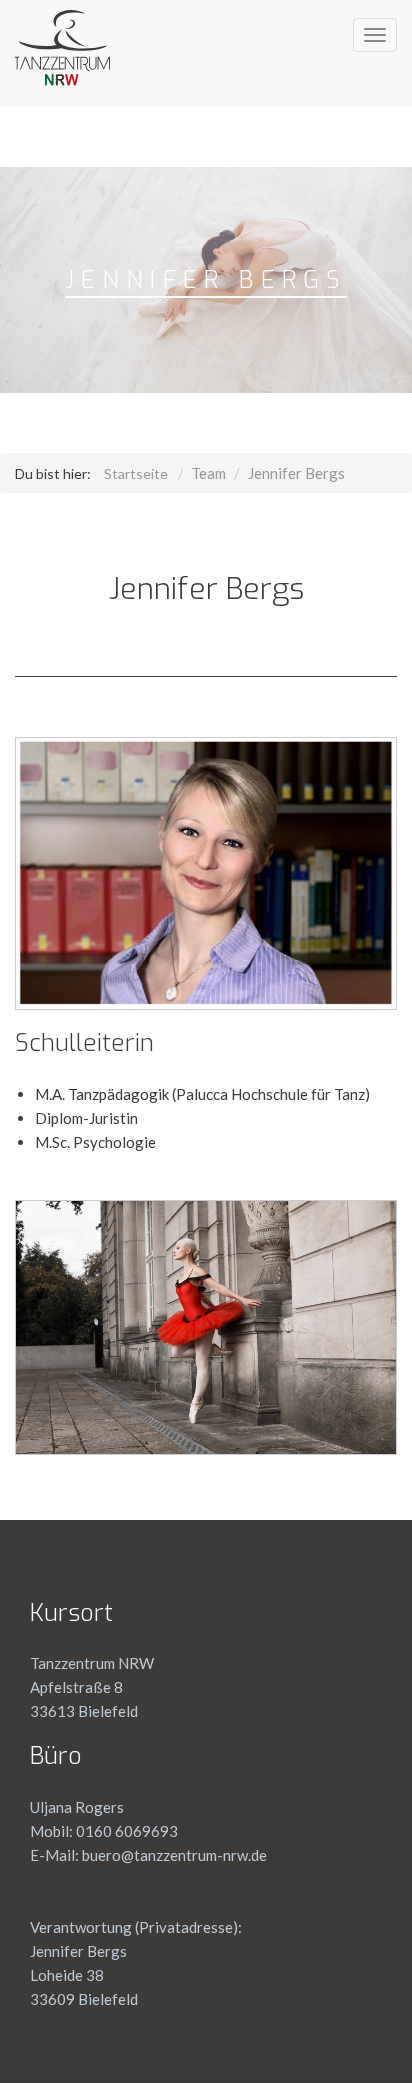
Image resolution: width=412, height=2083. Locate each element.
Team (208, 473)
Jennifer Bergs (296, 473)
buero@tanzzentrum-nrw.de (173, 1855)
